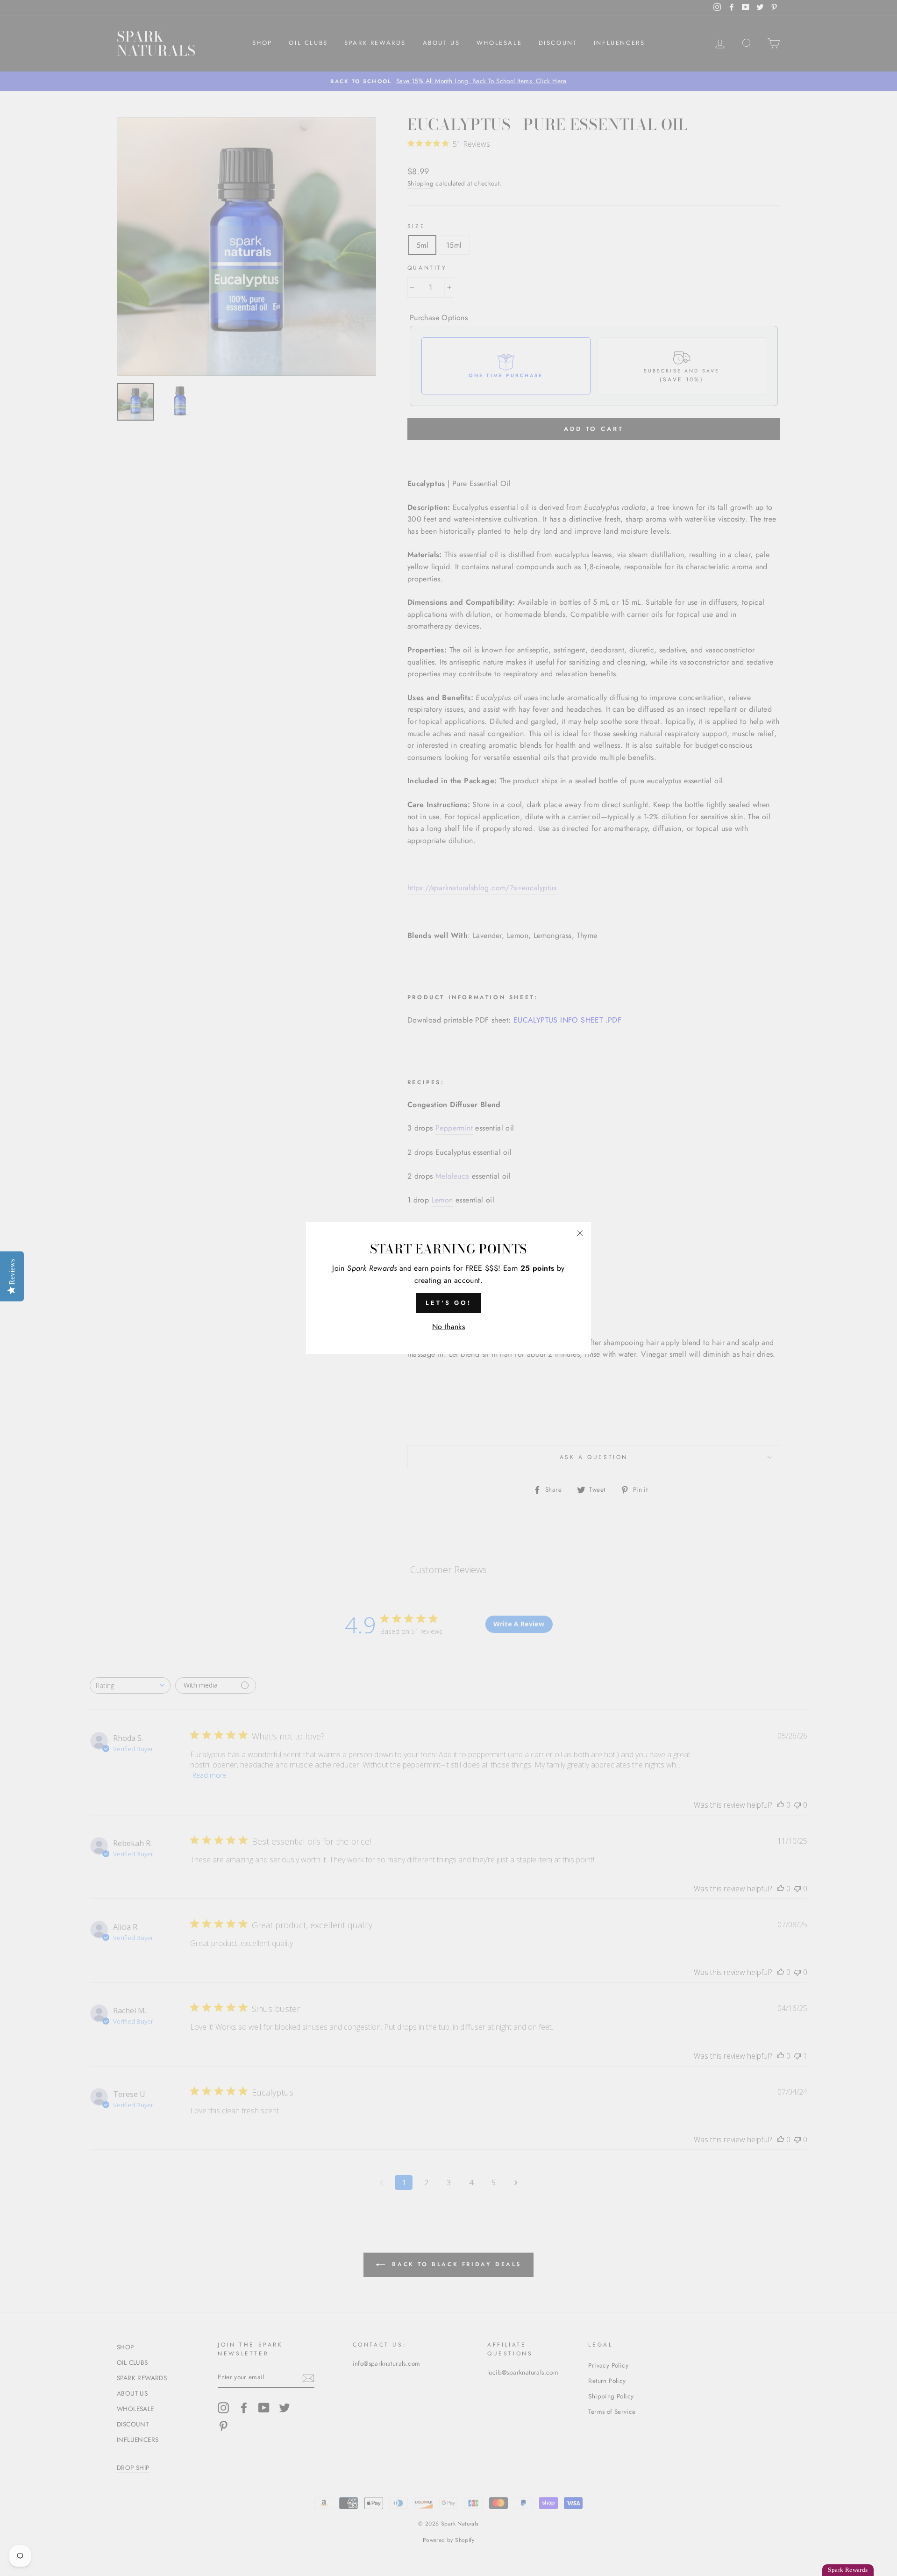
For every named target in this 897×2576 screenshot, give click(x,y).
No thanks (449, 1327)
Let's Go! (448, 1303)
